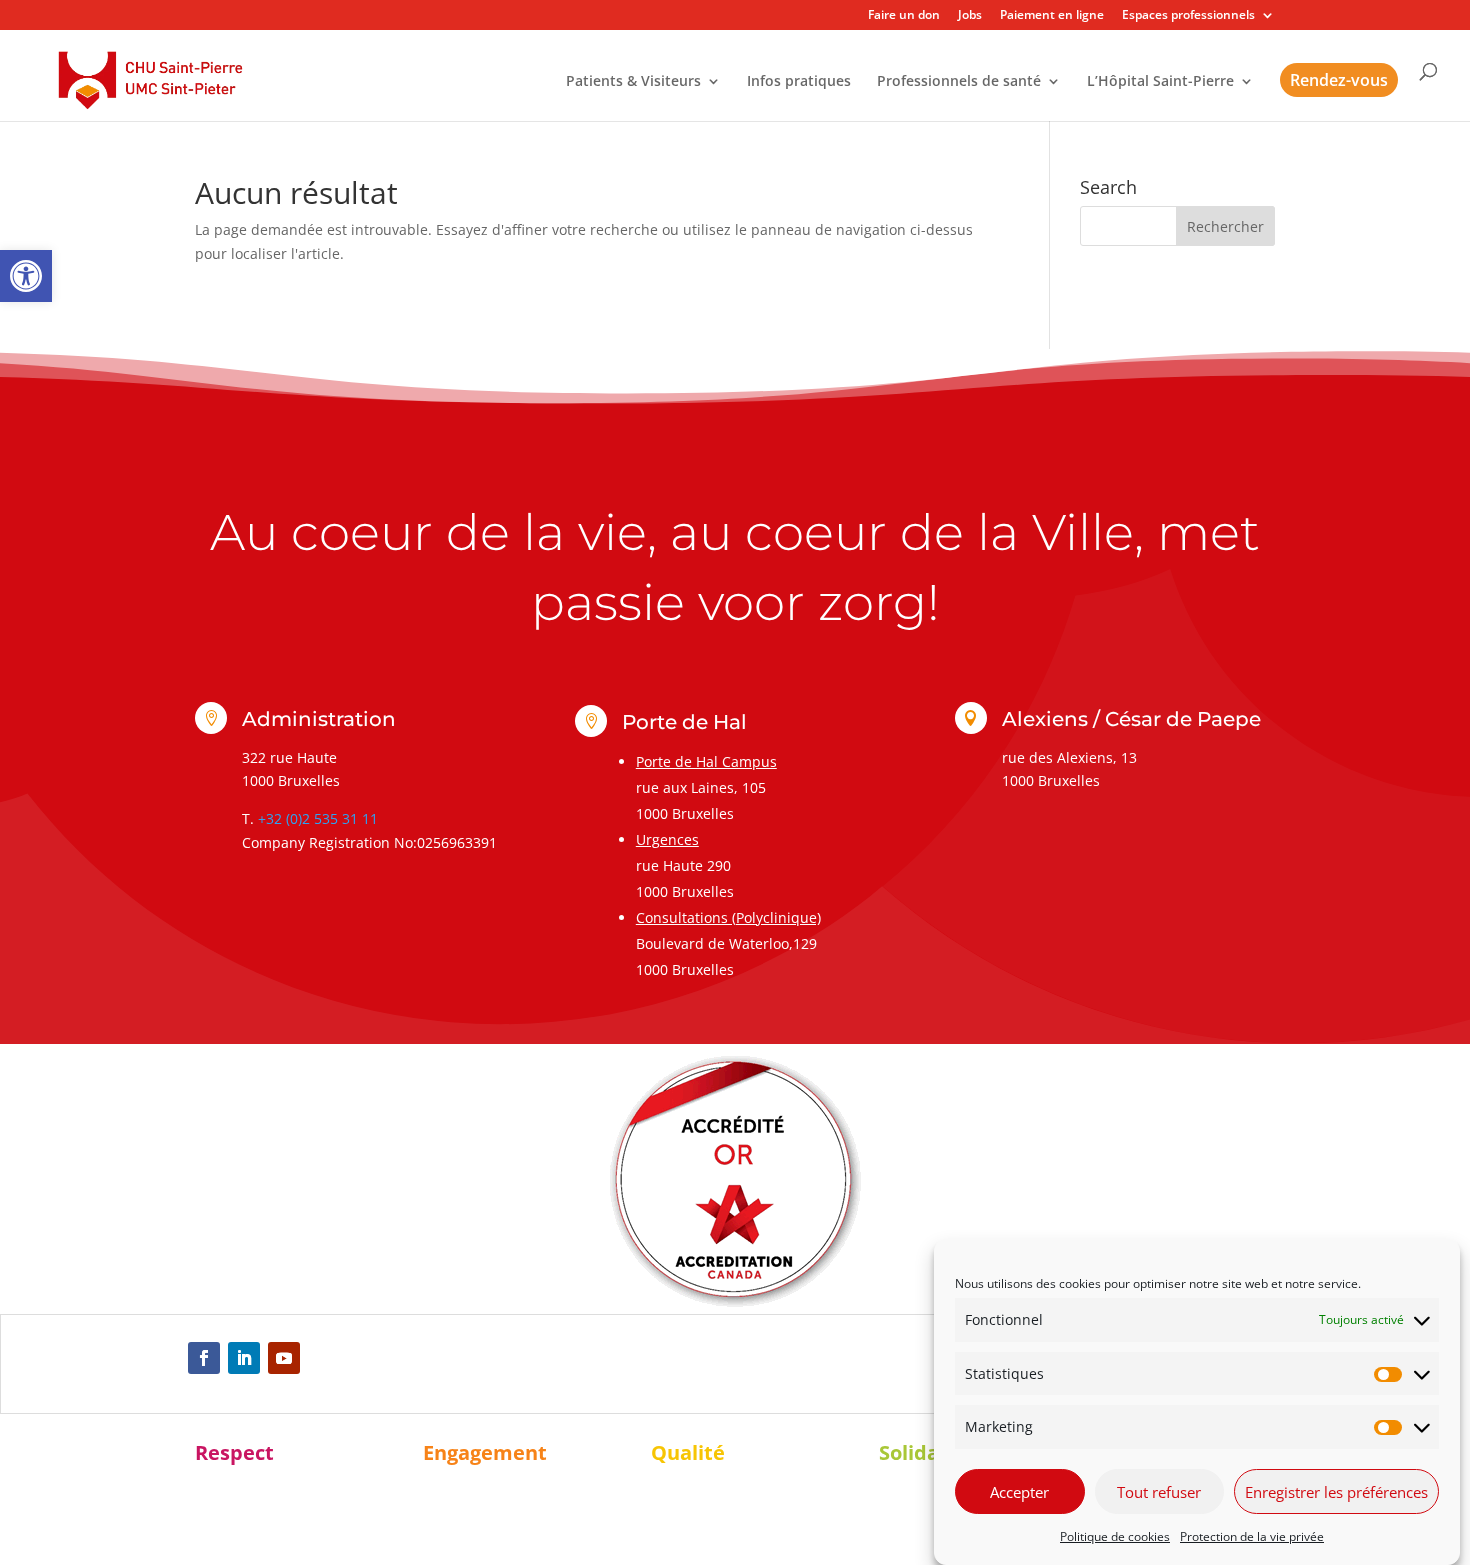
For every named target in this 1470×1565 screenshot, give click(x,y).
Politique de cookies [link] (1115, 1536)
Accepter (1019, 1492)
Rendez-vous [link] (1339, 80)
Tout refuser (1159, 1492)
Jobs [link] (970, 16)
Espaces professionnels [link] (1188, 16)
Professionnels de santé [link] (959, 82)
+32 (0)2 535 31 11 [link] (318, 818)
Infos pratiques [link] (799, 82)
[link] (26, 276)
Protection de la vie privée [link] (1252, 1536)
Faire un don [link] (904, 16)
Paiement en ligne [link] (1052, 16)
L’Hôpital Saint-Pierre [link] (1160, 82)
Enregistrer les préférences (1336, 1492)
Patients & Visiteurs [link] (633, 82)
